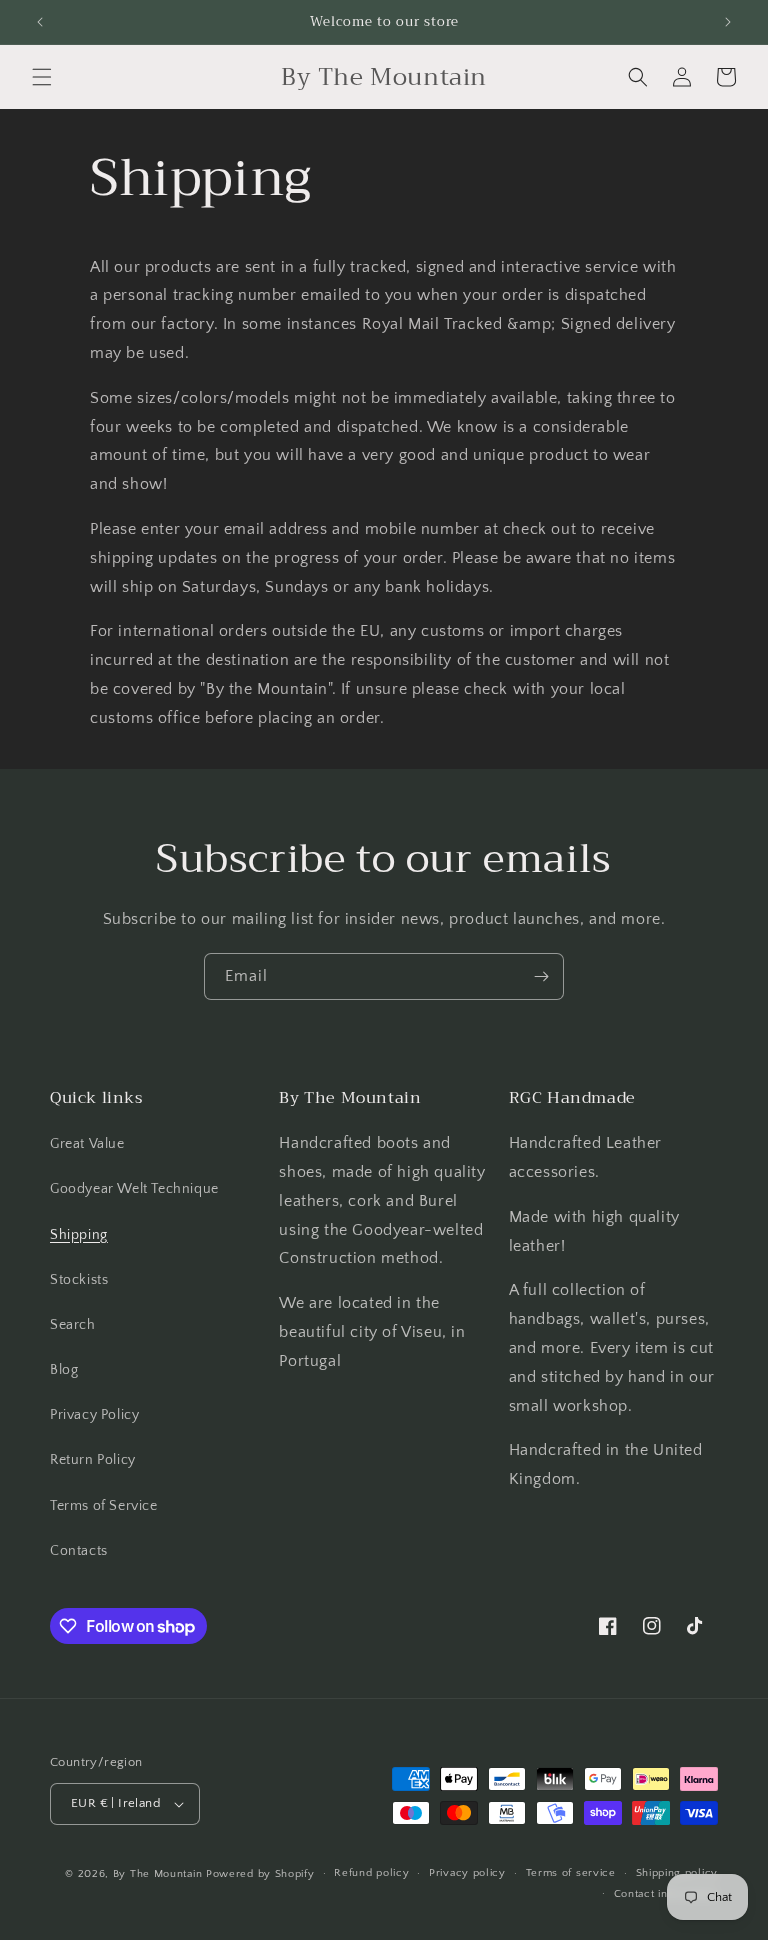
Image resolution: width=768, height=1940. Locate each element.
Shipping (79, 1235)
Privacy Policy (94, 1415)
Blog (64, 1370)
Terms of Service (104, 1506)
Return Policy (93, 1460)
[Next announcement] (728, 22)
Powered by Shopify (260, 1874)
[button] (42, 77)
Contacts (79, 1551)
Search (73, 1325)
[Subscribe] (541, 976)
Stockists (79, 1280)
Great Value (87, 1144)
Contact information (666, 1894)
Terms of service (571, 1873)
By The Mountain (158, 1874)
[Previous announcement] (40, 22)
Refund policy (371, 1873)
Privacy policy (467, 1873)
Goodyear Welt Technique (134, 1189)
